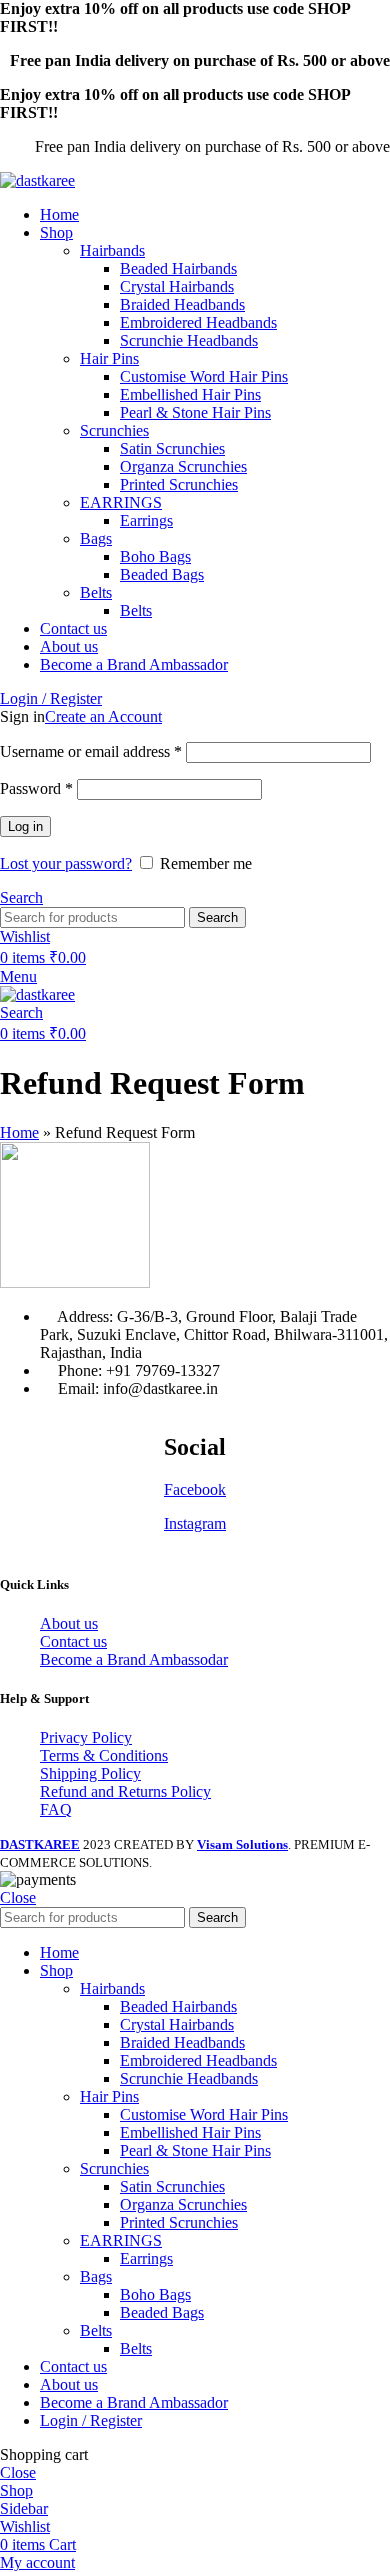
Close (18, 1897)
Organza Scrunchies (183, 466)
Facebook (195, 1489)
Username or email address (91, 751)
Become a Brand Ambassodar (134, 1659)
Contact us (73, 1641)
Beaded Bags (162, 574)
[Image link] (75, 1282)
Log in (25, 826)
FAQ (56, 1809)
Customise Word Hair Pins (204, 376)
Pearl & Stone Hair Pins (195, 412)
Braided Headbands (182, 304)
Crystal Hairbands (177, 286)
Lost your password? (66, 863)
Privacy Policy (86, 1737)
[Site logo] (37, 180)
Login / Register (91, 2420)
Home (19, 1132)
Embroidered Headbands (198, 322)
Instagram (195, 1523)
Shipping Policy (90, 1773)
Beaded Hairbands (178, 268)
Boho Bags (155, 556)
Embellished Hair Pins (190, 394)
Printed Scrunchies (179, 484)
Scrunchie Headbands (189, 340)
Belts (96, 592)
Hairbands (112, 250)
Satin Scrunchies (172, 448)
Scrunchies (114, 430)
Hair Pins (109, 358)
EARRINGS (121, 502)
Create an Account (103, 716)
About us (69, 1623)
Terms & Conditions (104, 1755)
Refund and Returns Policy (125, 1791)
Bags (96, 538)
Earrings (146, 520)
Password (36, 788)
